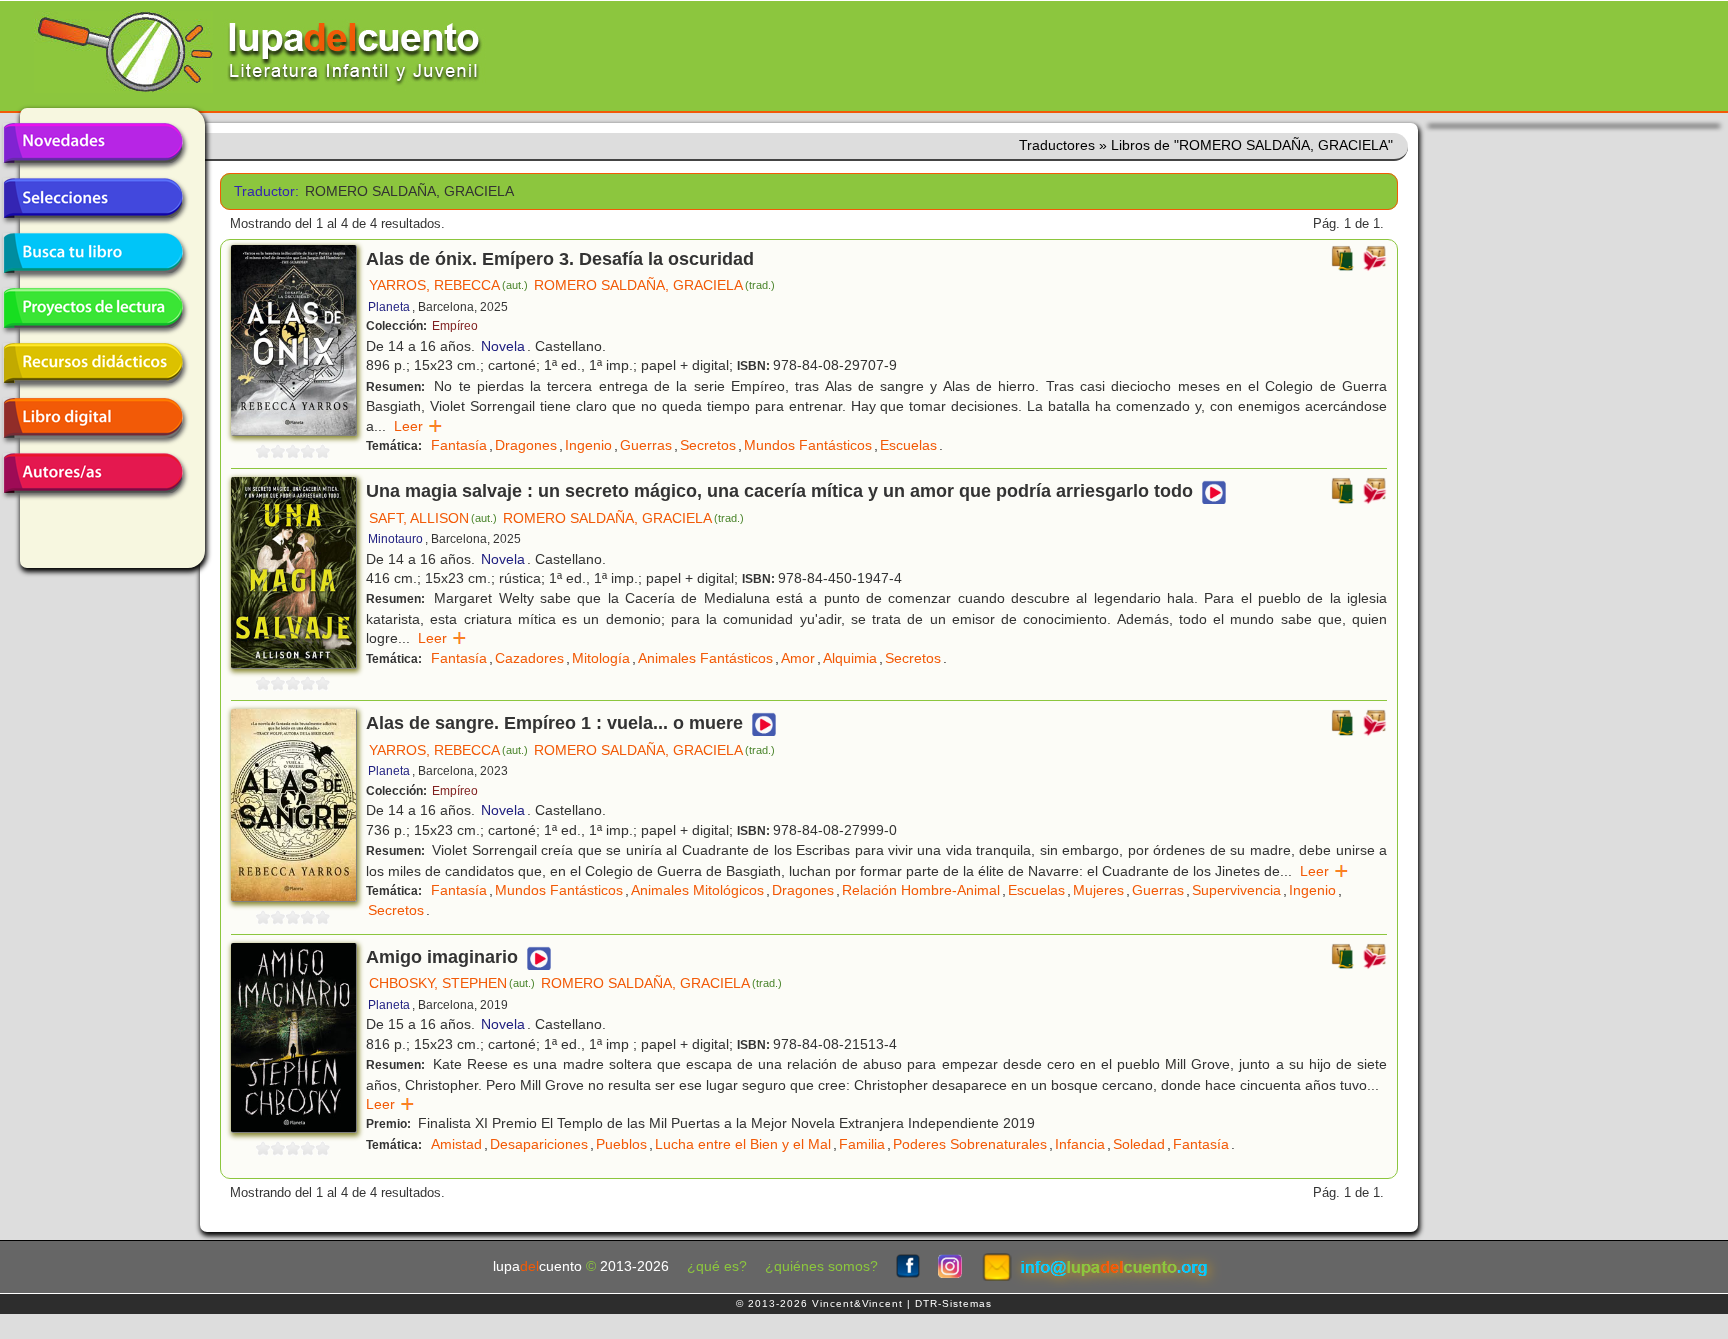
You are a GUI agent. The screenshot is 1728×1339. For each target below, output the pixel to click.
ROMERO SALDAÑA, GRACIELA (654, 285)
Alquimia (850, 658)
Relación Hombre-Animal (921, 890)
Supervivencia (1236, 890)
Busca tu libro (93, 253)
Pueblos (621, 1144)
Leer (418, 426)
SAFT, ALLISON (433, 518)
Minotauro (395, 539)
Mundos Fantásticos (808, 445)
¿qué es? (717, 1266)
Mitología (601, 658)
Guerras (646, 445)
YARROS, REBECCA (448, 285)
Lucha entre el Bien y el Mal (743, 1144)
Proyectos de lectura (93, 308)
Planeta (389, 307)
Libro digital (93, 418)
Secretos (708, 445)
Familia (862, 1144)
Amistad (456, 1144)
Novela (503, 346)
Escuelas (908, 445)
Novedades (93, 143)
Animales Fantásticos (705, 658)
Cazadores (529, 658)
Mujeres (1098, 890)
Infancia (1080, 1144)
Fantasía (459, 445)
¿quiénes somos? (821, 1266)
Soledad (1139, 1144)
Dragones (526, 445)
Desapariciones (539, 1144)
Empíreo (455, 326)
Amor (798, 658)
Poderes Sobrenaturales (970, 1144)
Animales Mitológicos (697, 890)
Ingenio (588, 445)
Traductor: (262, 191)
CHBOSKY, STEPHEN (452, 983)
